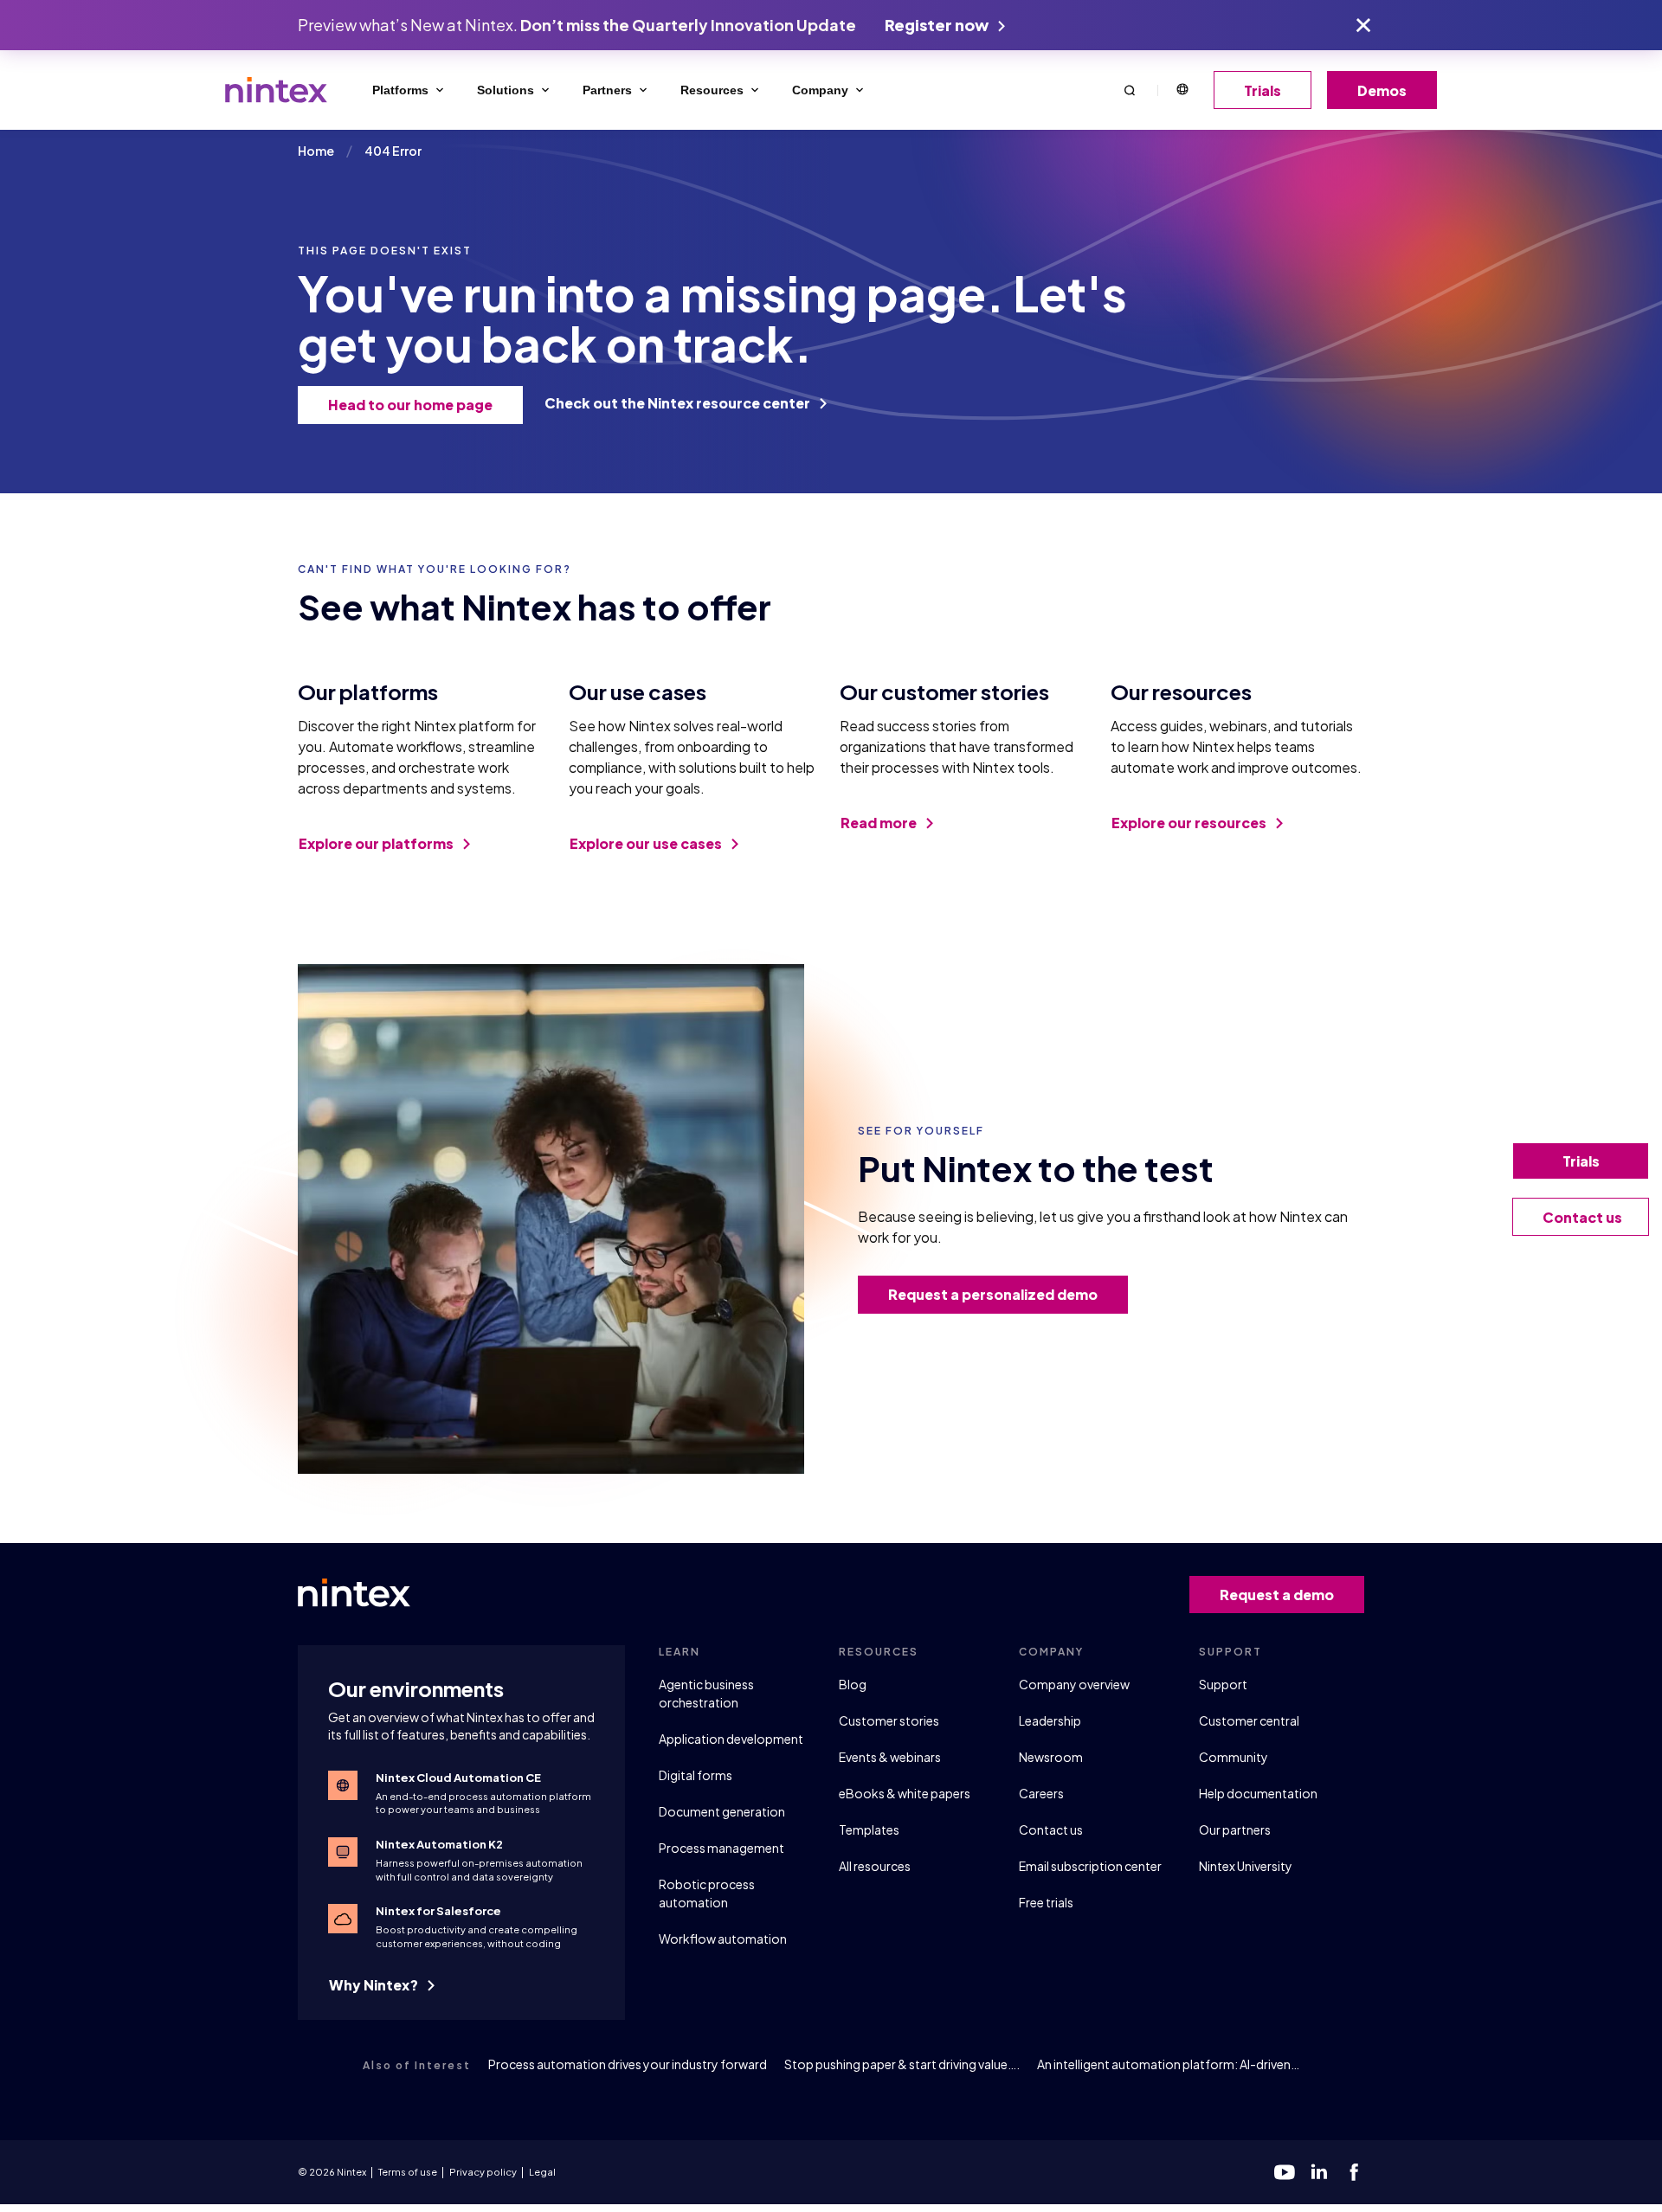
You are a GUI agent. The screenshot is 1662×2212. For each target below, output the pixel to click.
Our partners (1235, 1829)
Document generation (722, 1811)
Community (1234, 1757)
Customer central (1249, 1720)
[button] (1130, 90)
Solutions (506, 90)
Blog (853, 1684)
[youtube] (1285, 2172)
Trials (1263, 90)
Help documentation (1258, 1793)
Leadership (1050, 1720)
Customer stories (889, 1720)
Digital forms (696, 1775)
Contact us (1051, 1829)
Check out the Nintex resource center (679, 403)
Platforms (400, 90)
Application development (731, 1739)
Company (820, 90)
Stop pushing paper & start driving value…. (902, 2064)
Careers (1041, 1793)
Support (1223, 1684)
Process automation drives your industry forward (628, 2064)
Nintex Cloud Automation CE (458, 1778)
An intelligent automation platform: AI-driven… (1168, 2064)
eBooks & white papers (905, 1793)
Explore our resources (1190, 823)
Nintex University (1246, 1866)
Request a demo (1277, 1595)
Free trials (1046, 1902)
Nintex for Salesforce (438, 1911)
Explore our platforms (377, 843)
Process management (721, 1848)
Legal (542, 2172)
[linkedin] (1319, 2172)
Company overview (1074, 1684)
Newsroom (1051, 1757)
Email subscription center (1090, 1866)
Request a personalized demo (993, 1294)
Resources (712, 90)
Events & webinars (890, 1757)
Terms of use (408, 2172)
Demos (1382, 90)
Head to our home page (410, 405)
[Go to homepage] (276, 90)
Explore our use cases (647, 843)
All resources (875, 1866)
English (1182, 90)
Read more (880, 823)
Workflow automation (723, 1939)
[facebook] (1354, 2172)
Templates (869, 1829)
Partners (607, 90)
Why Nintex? (375, 1985)
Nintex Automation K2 (439, 1844)
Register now (938, 25)
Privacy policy (483, 2172)
